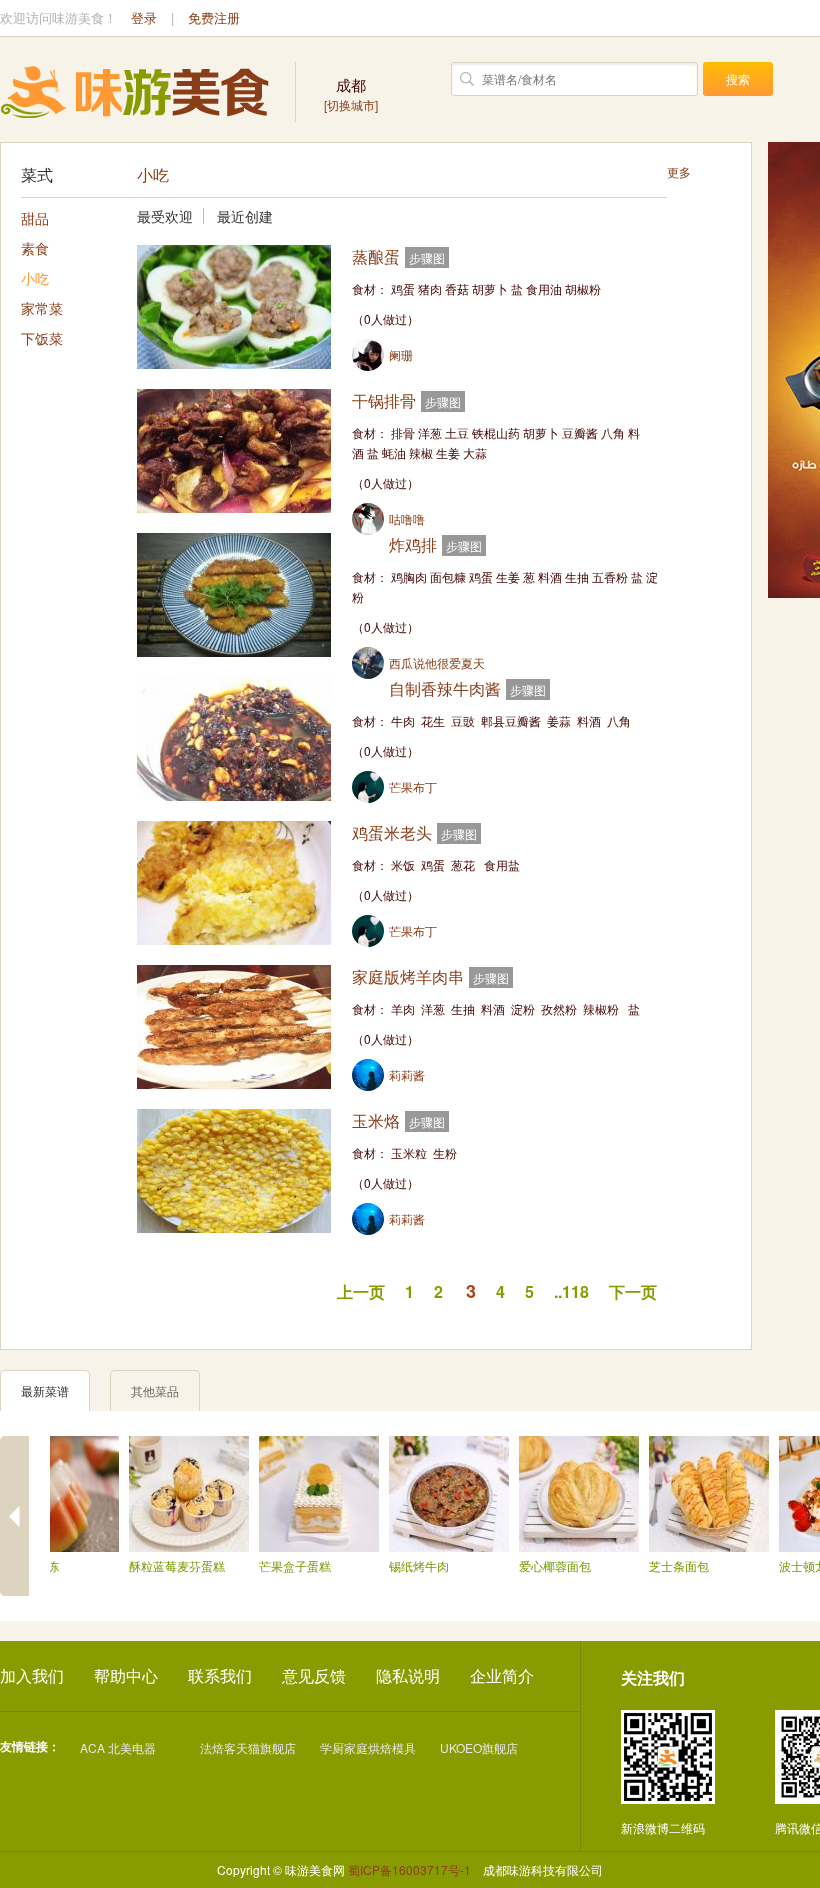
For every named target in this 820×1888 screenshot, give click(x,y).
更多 (679, 171)
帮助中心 (126, 1675)
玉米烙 (376, 1120)
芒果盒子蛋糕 (284, 1565)
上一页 (361, 1291)
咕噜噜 (407, 518)
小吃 (35, 278)
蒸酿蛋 (376, 256)
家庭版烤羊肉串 (408, 976)
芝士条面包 (668, 1565)
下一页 (633, 1291)
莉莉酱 (407, 1074)
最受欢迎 (165, 216)
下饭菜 (42, 338)
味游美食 (135, 92)
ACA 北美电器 (118, 1747)
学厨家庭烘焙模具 (368, 1747)
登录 (144, 17)
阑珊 (401, 354)
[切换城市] (351, 93)
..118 (571, 1291)
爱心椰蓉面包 (544, 1565)
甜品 (35, 218)
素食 (35, 248)
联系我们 (220, 1675)
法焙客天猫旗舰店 (248, 1747)
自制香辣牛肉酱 (445, 688)
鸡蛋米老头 (392, 832)
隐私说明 (408, 1675)
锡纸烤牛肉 (408, 1565)
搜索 (738, 78)
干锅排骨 (384, 400)
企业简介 (502, 1675)
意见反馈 (314, 1675)
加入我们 (32, 1675)
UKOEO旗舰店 (479, 1747)
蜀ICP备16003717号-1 (409, 1869)
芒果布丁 (413, 786)
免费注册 (214, 17)
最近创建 (245, 216)
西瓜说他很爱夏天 (437, 662)
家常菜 (42, 308)
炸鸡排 (413, 544)
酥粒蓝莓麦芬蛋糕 (166, 1565)
